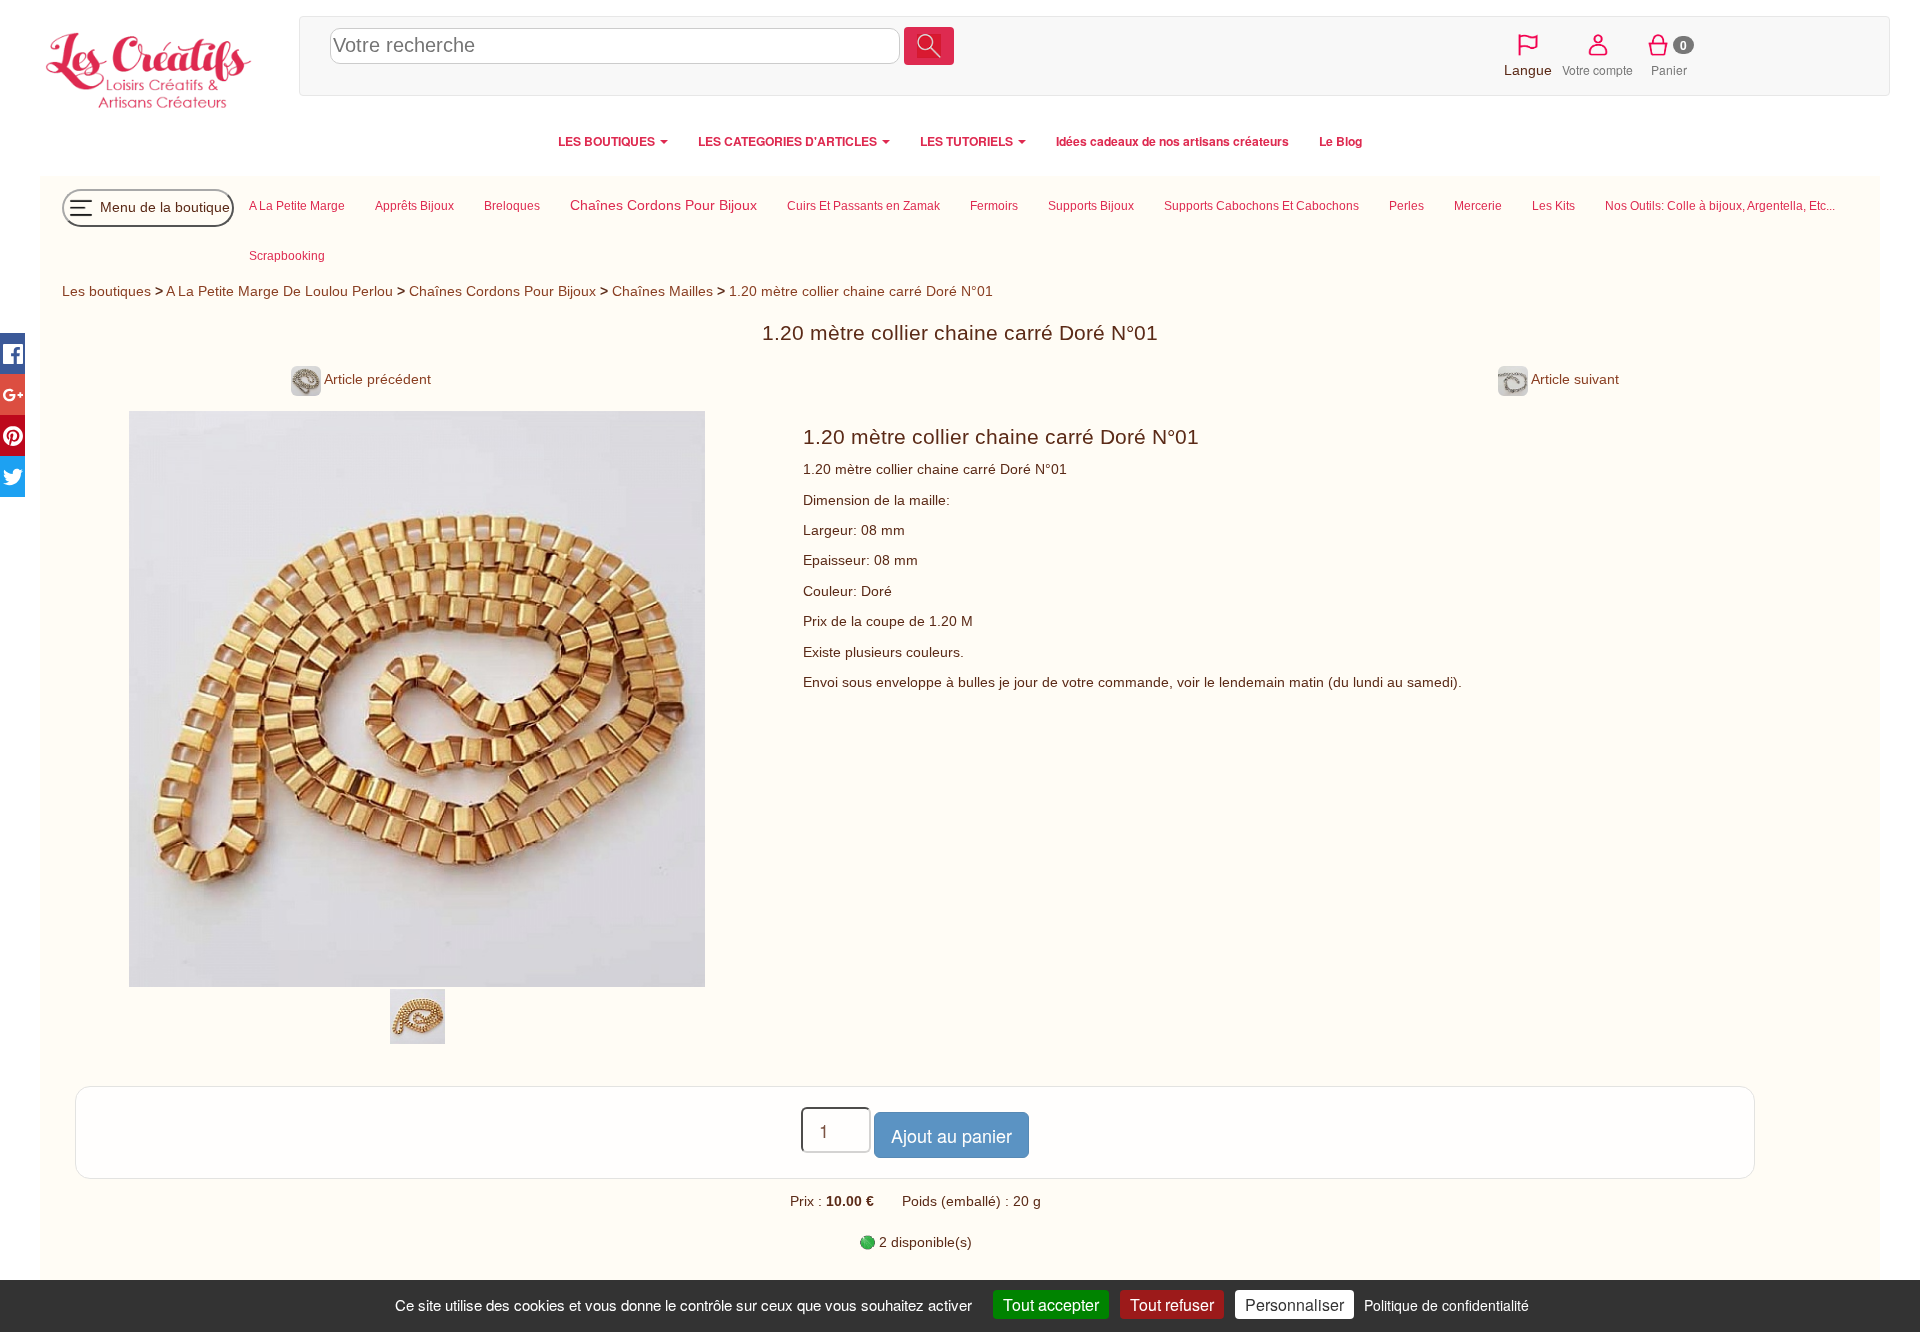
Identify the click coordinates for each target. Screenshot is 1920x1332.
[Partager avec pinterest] (12, 435)
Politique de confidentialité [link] (1446, 1305)
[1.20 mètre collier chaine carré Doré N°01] (417, 1015)
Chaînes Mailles (662, 291)
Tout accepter (1051, 1304)
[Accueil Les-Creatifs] (164, 66)
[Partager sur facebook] (12, 353)
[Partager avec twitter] (12, 476)
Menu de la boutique (163, 206)
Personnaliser (1294, 1304)
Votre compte (1597, 69)
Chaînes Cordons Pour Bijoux (502, 291)
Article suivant (1573, 379)
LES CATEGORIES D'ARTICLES (789, 141)
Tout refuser (1172, 1304)
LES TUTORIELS (968, 141)
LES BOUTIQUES (608, 141)
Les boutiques (106, 291)
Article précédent (376, 379)
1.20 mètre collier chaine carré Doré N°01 (861, 291)
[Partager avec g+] (12, 394)
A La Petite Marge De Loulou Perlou (279, 291)
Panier (1669, 57)
